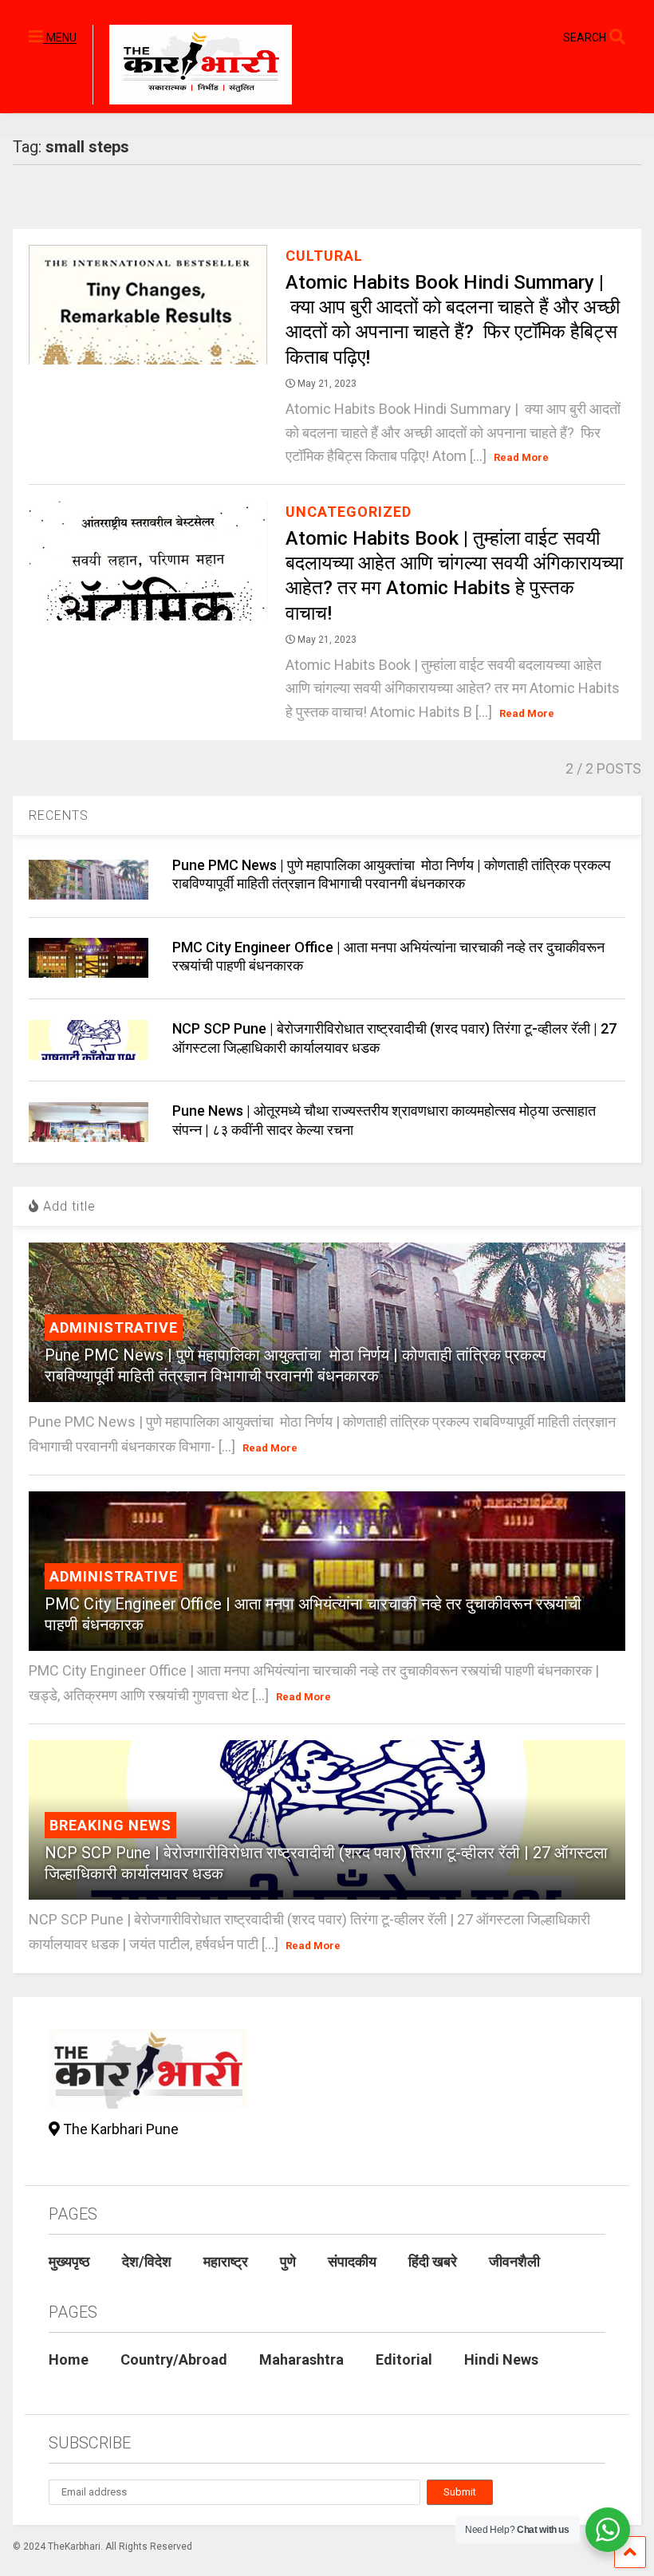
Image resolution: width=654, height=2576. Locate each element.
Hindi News (501, 2359)
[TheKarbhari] (192, 67)
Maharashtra (301, 2359)
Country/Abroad (174, 2359)
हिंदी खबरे (433, 2261)
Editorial (404, 2359)
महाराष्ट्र (226, 2261)
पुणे (288, 2261)
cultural (324, 256)
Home (69, 2359)
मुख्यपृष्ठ (69, 2261)
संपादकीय (352, 2261)
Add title (67, 1206)
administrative (114, 1327)
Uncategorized (349, 512)
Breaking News (110, 1825)
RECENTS (59, 815)
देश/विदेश (147, 2261)
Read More (521, 457)
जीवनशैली (514, 2261)
